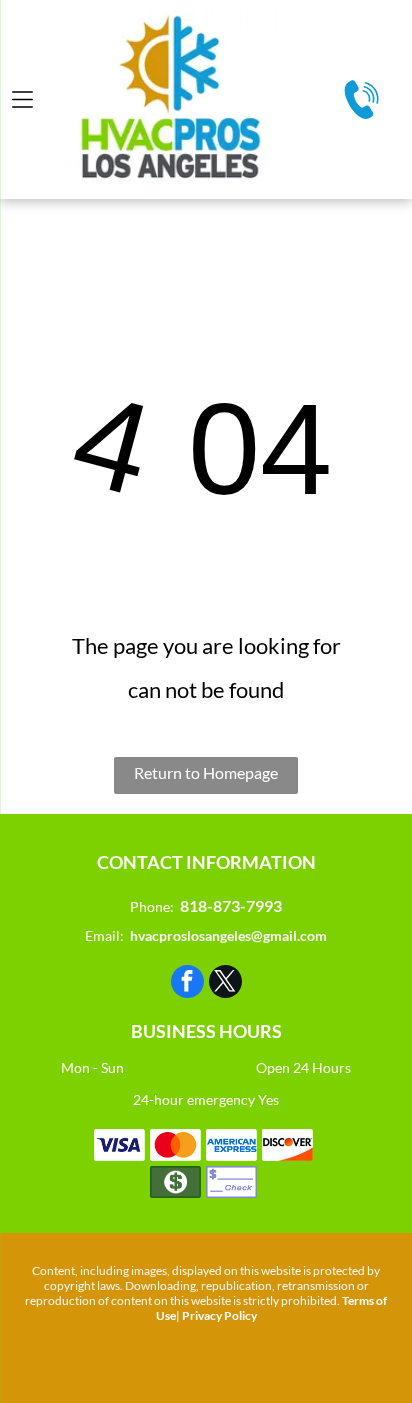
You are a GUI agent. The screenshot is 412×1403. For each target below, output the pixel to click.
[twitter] (225, 984)
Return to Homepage (206, 772)
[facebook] (187, 984)
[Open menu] (22, 99)
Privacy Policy (219, 1315)
